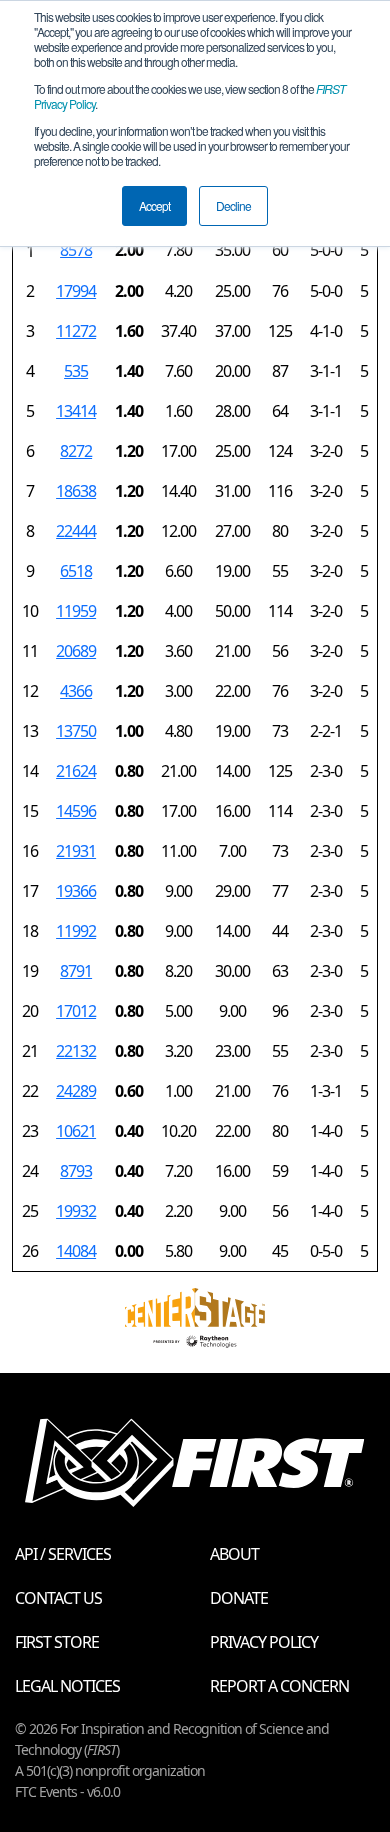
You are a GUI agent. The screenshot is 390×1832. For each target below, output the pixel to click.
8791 (76, 971)
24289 (76, 1091)
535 (76, 371)
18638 (76, 491)
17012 (76, 1011)
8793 (76, 1171)
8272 (76, 451)
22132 (76, 1051)
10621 (76, 1131)
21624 (76, 771)
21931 (76, 851)
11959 (76, 611)
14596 (76, 811)
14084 (76, 1251)
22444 (76, 531)
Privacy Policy (264, 1642)
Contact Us (58, 1598)
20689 (76, 651)
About (234, 1554)
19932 (76, 1211)
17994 (76, 291)
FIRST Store (57, 1642)
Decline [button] (233, 205)
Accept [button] (154, 205)
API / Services (63, 1554)
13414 (76, 411)
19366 (76, 891)
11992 (76, 931)
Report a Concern (279, 1686)
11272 (76, 331)
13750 (76, 731)
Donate (239, 1598)
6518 (76, 571)
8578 (76, 250)
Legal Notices (67, 1686)
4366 (76, 691)
